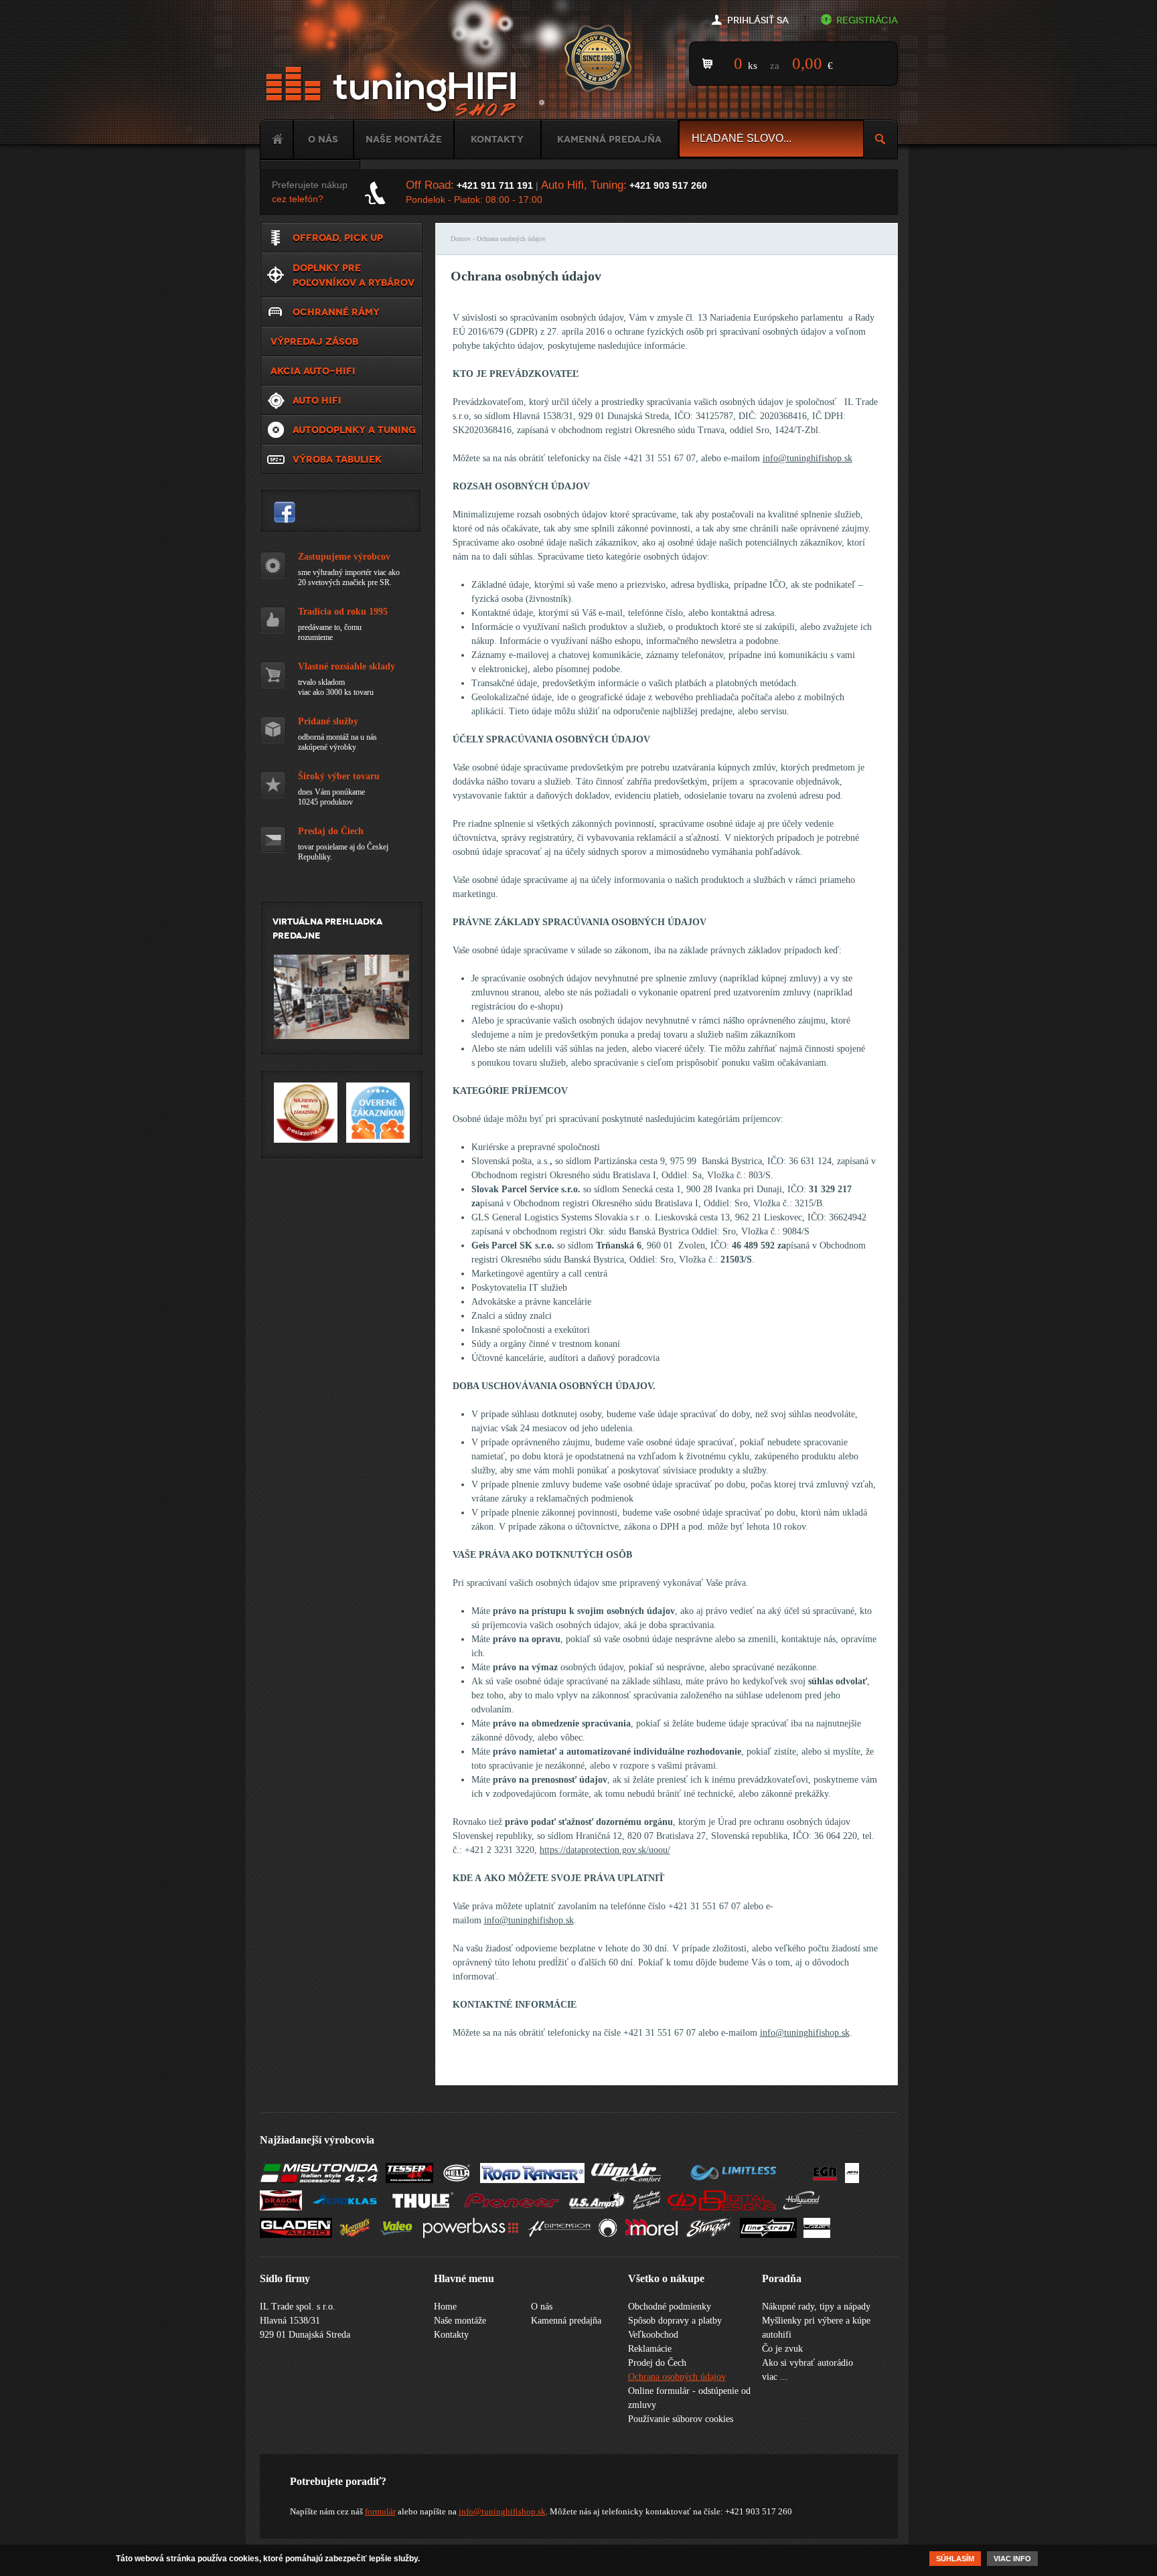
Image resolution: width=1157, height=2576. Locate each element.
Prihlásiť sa (758, 20)
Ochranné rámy (336, 312)
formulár (380, 2511)
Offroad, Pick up (338, 238)
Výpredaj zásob (314, 341)
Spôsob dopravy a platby (675, 2321)
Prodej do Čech (657, 2363)
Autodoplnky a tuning (354, 430)
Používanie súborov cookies (681, 2419)
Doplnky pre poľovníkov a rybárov (354, 275)
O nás (323, 139)
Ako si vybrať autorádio (807, 2363)
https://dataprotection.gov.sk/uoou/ (605, 1850)
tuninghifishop (285, 512)
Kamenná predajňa (609, 139)
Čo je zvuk (782, 2349)
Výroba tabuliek (337, 459)
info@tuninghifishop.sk (807, 458)
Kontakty (497, 139)
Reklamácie (650, 2349)
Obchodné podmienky (670, 2307)
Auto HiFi (317, 400)
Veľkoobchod (653, 2335)
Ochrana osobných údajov (677, 2377)
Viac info (1012, 2559)
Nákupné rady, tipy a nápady (816, 2307)
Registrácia (867, 20)
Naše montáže (404, 139)
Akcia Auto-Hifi (313, 371)
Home (277, 139)
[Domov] (394, 92)
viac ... (775, 2377)
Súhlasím (955, 2559)
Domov (461, 239)
